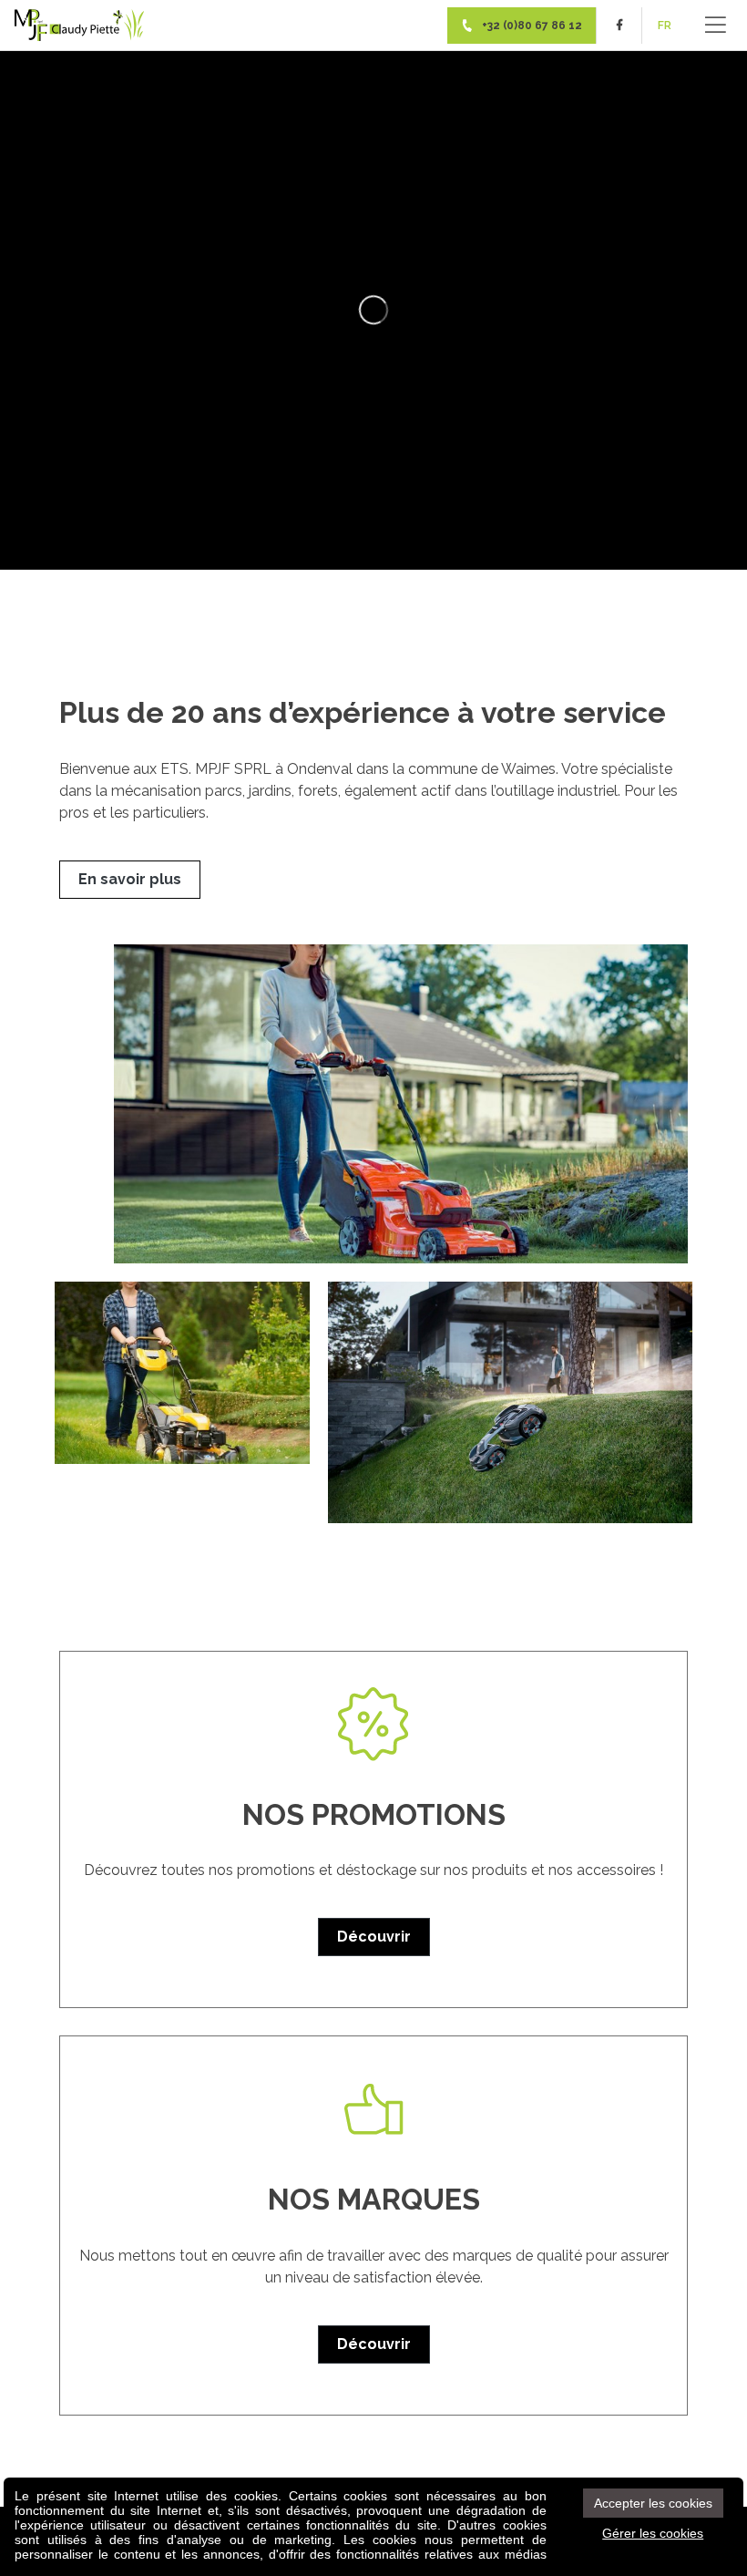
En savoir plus (130, 879)
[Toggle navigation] (716, 25)
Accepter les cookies (653, 2503)
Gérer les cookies (653, 2533)
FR (665, 26)
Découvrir (374, 1937)
